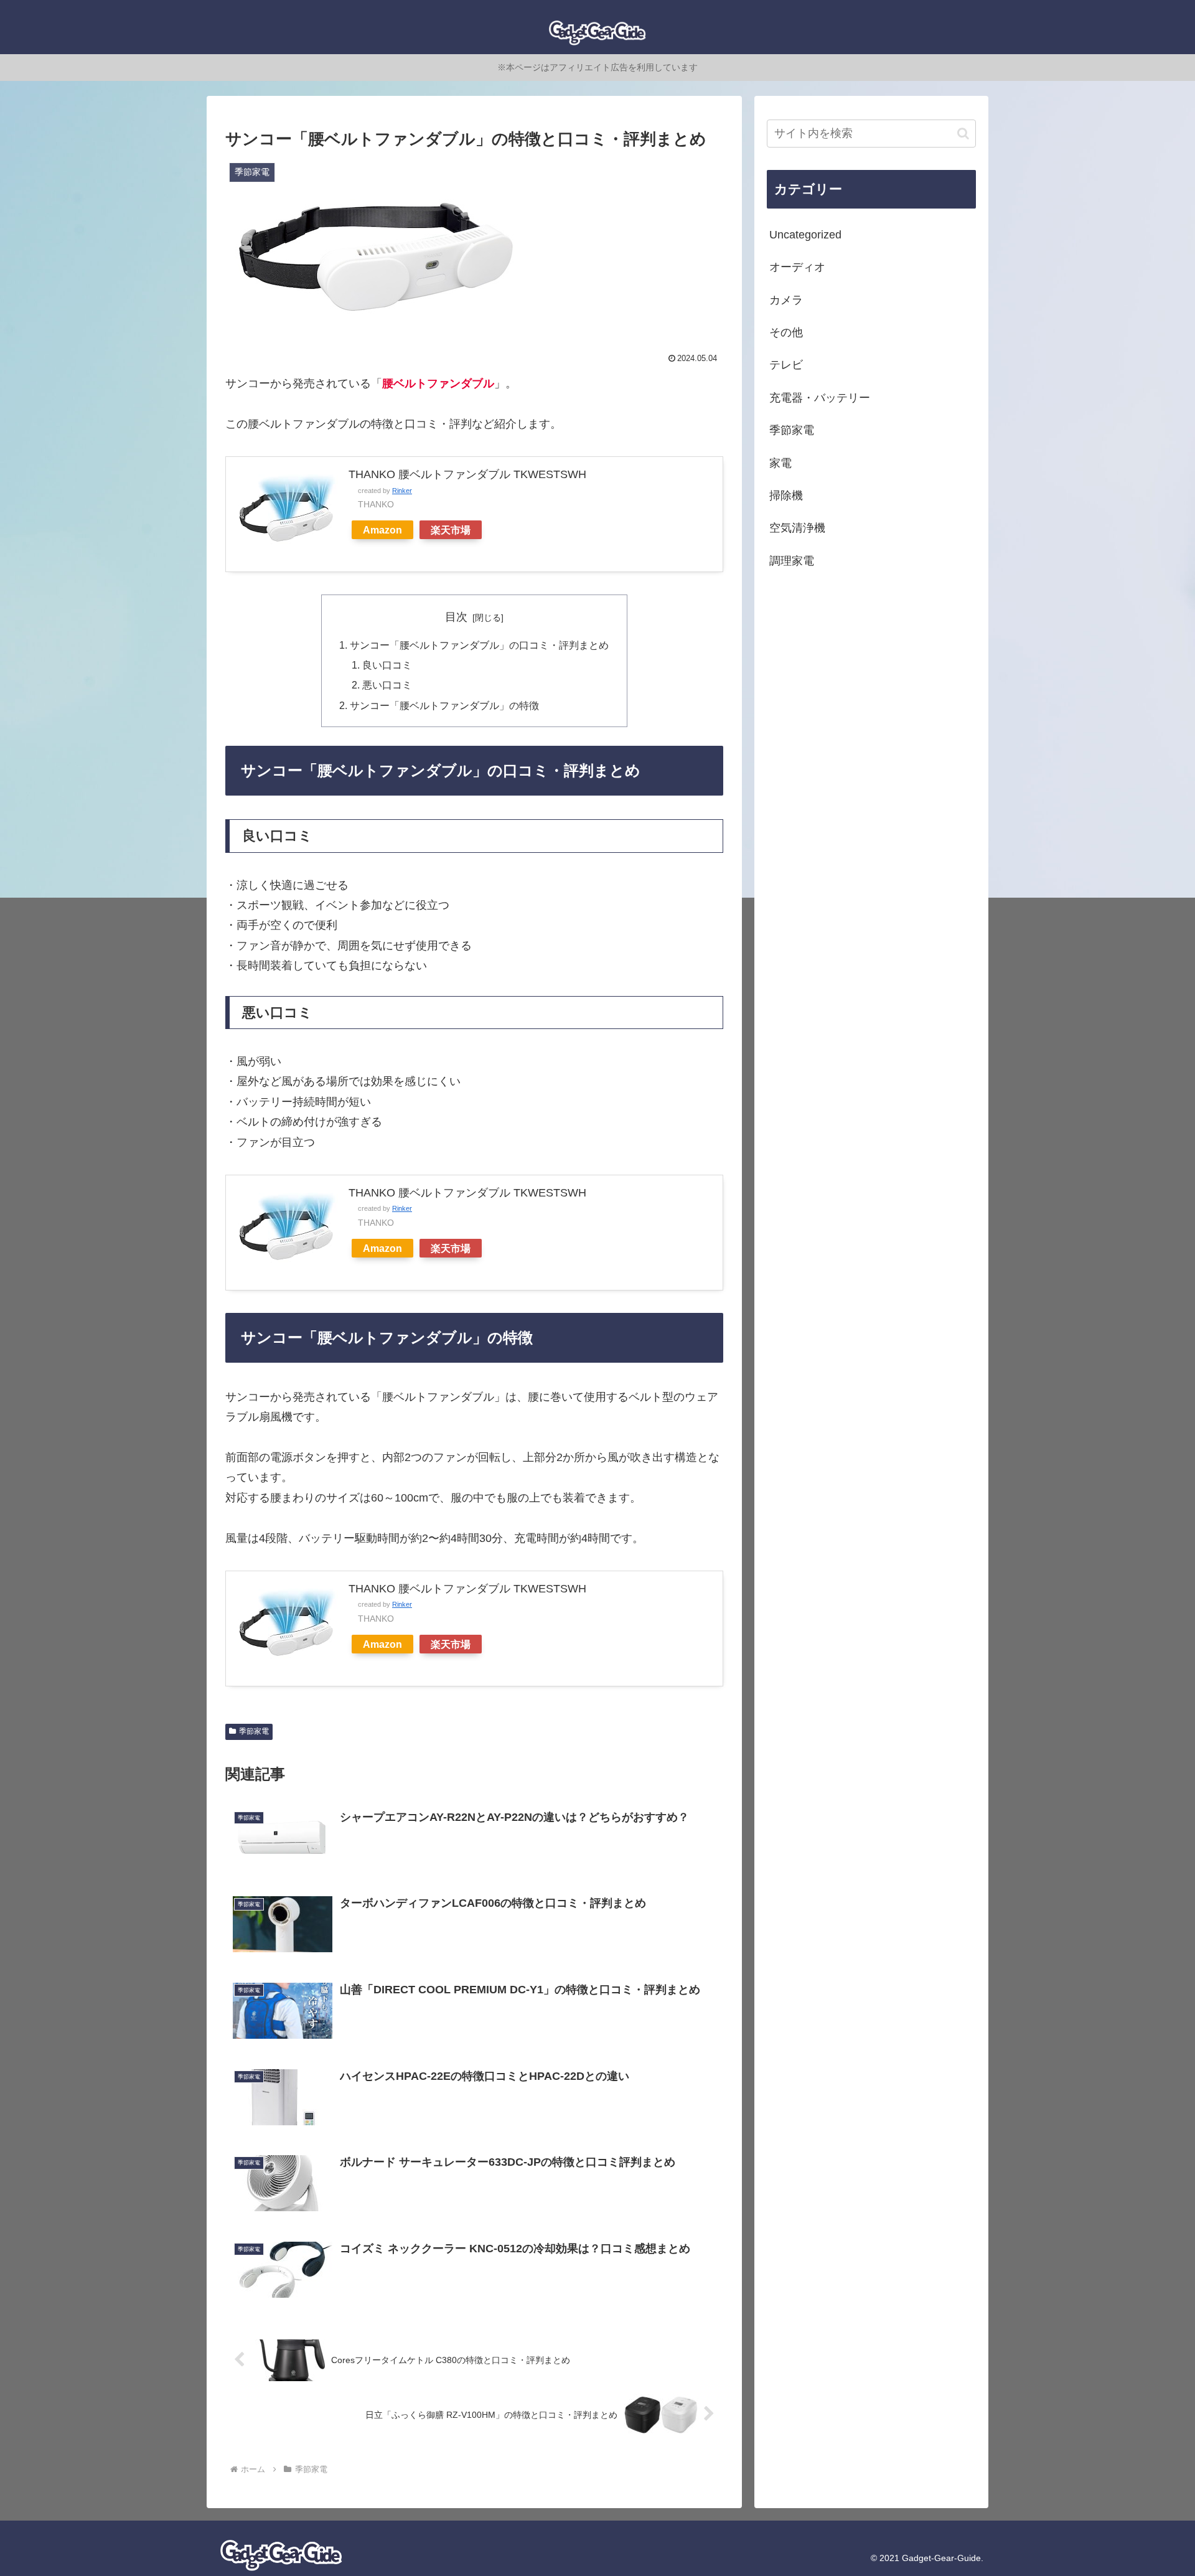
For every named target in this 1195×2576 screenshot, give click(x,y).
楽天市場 (451, 530)
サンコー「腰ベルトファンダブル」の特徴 (444, 705)
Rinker (402, 491)
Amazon (382, 530)
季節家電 (254, 1731)
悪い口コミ (387, 685)
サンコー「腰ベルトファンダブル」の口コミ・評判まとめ (479, 645)
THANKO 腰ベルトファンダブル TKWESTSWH (467, 474)
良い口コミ (387, 665)
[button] (963, 134)
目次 (456, 617)
